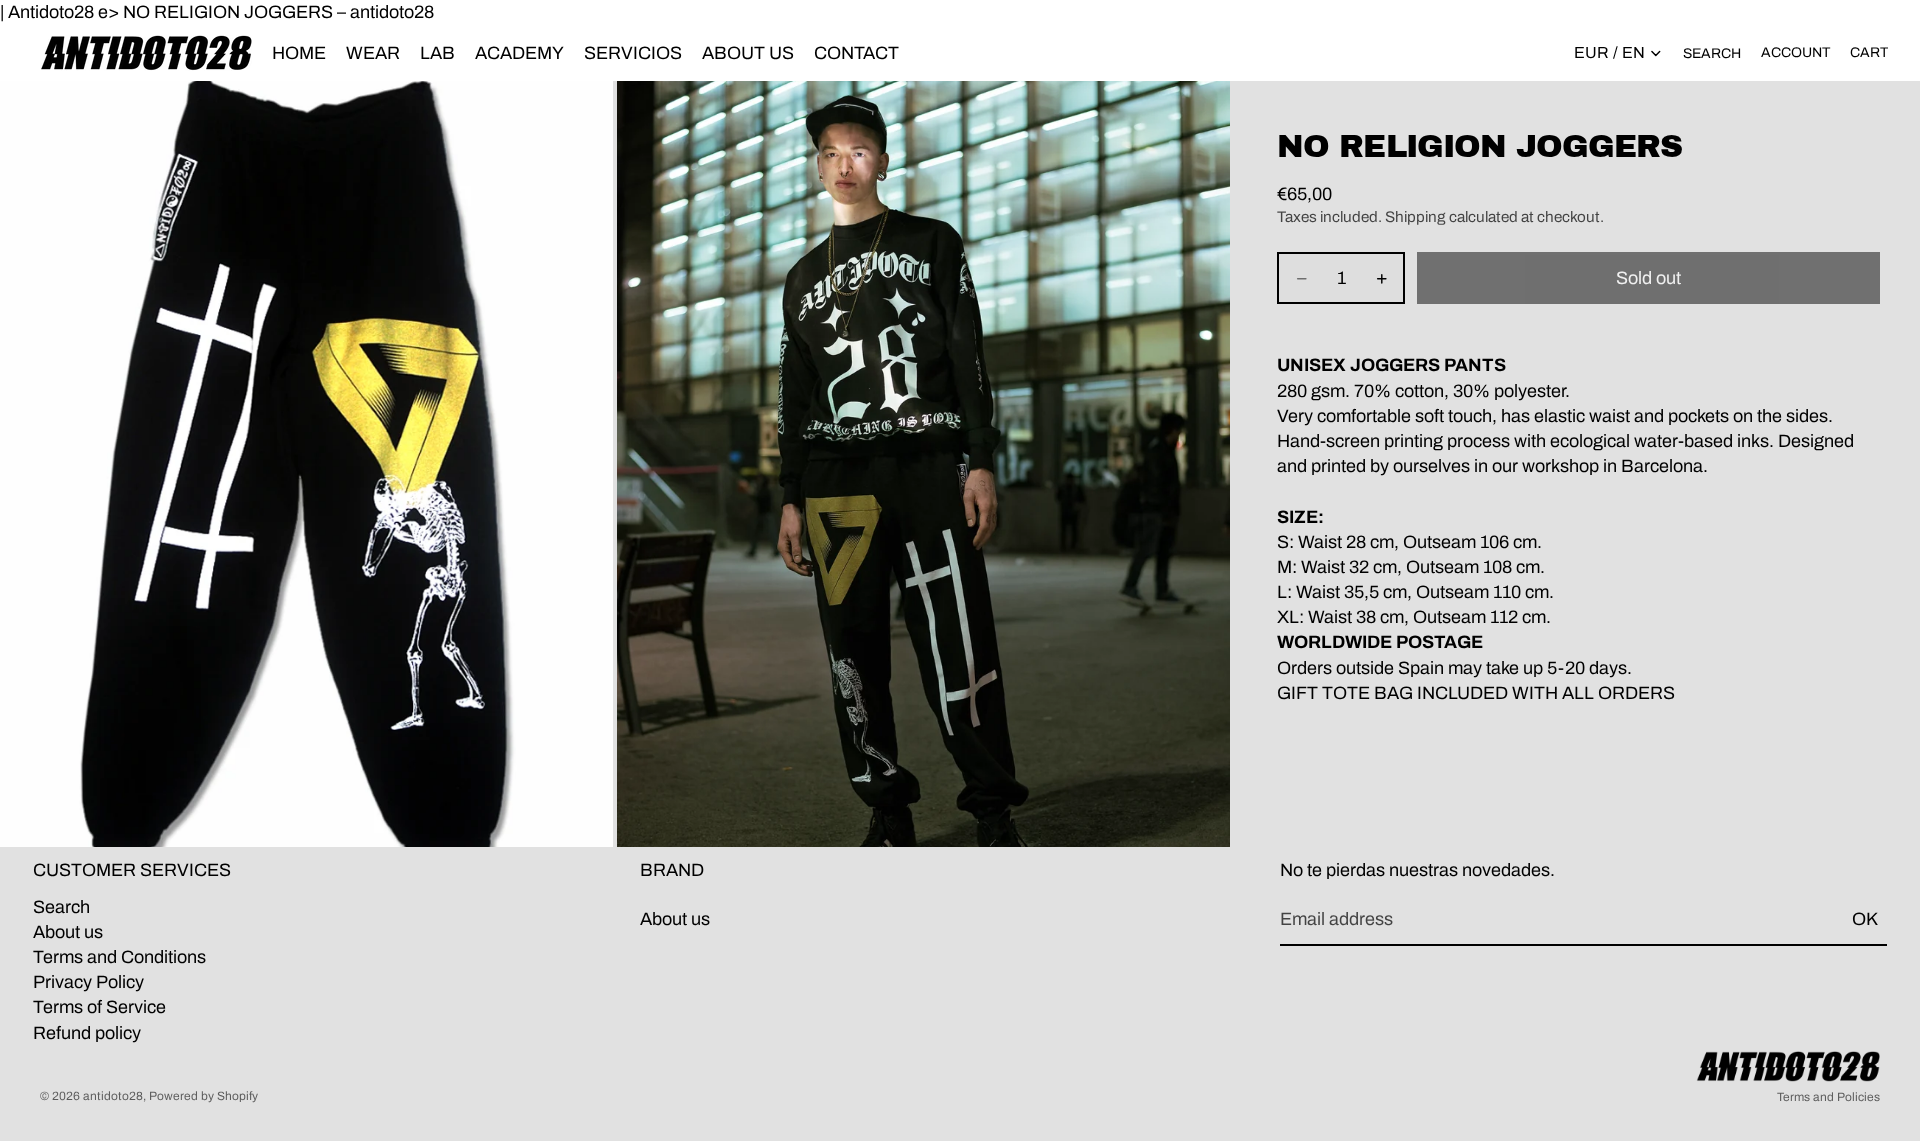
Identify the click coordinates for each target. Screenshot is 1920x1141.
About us (68, 932)
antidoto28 (113, 1096)
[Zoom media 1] (306, 464)
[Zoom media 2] (923, 464)
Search (61, 907)
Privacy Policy (88, 983)
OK (1865, 920)
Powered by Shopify (203, 1096)
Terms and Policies (1828, 1097)
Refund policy (87, 1033)
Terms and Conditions (119, 957)
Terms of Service (99, 1008)
